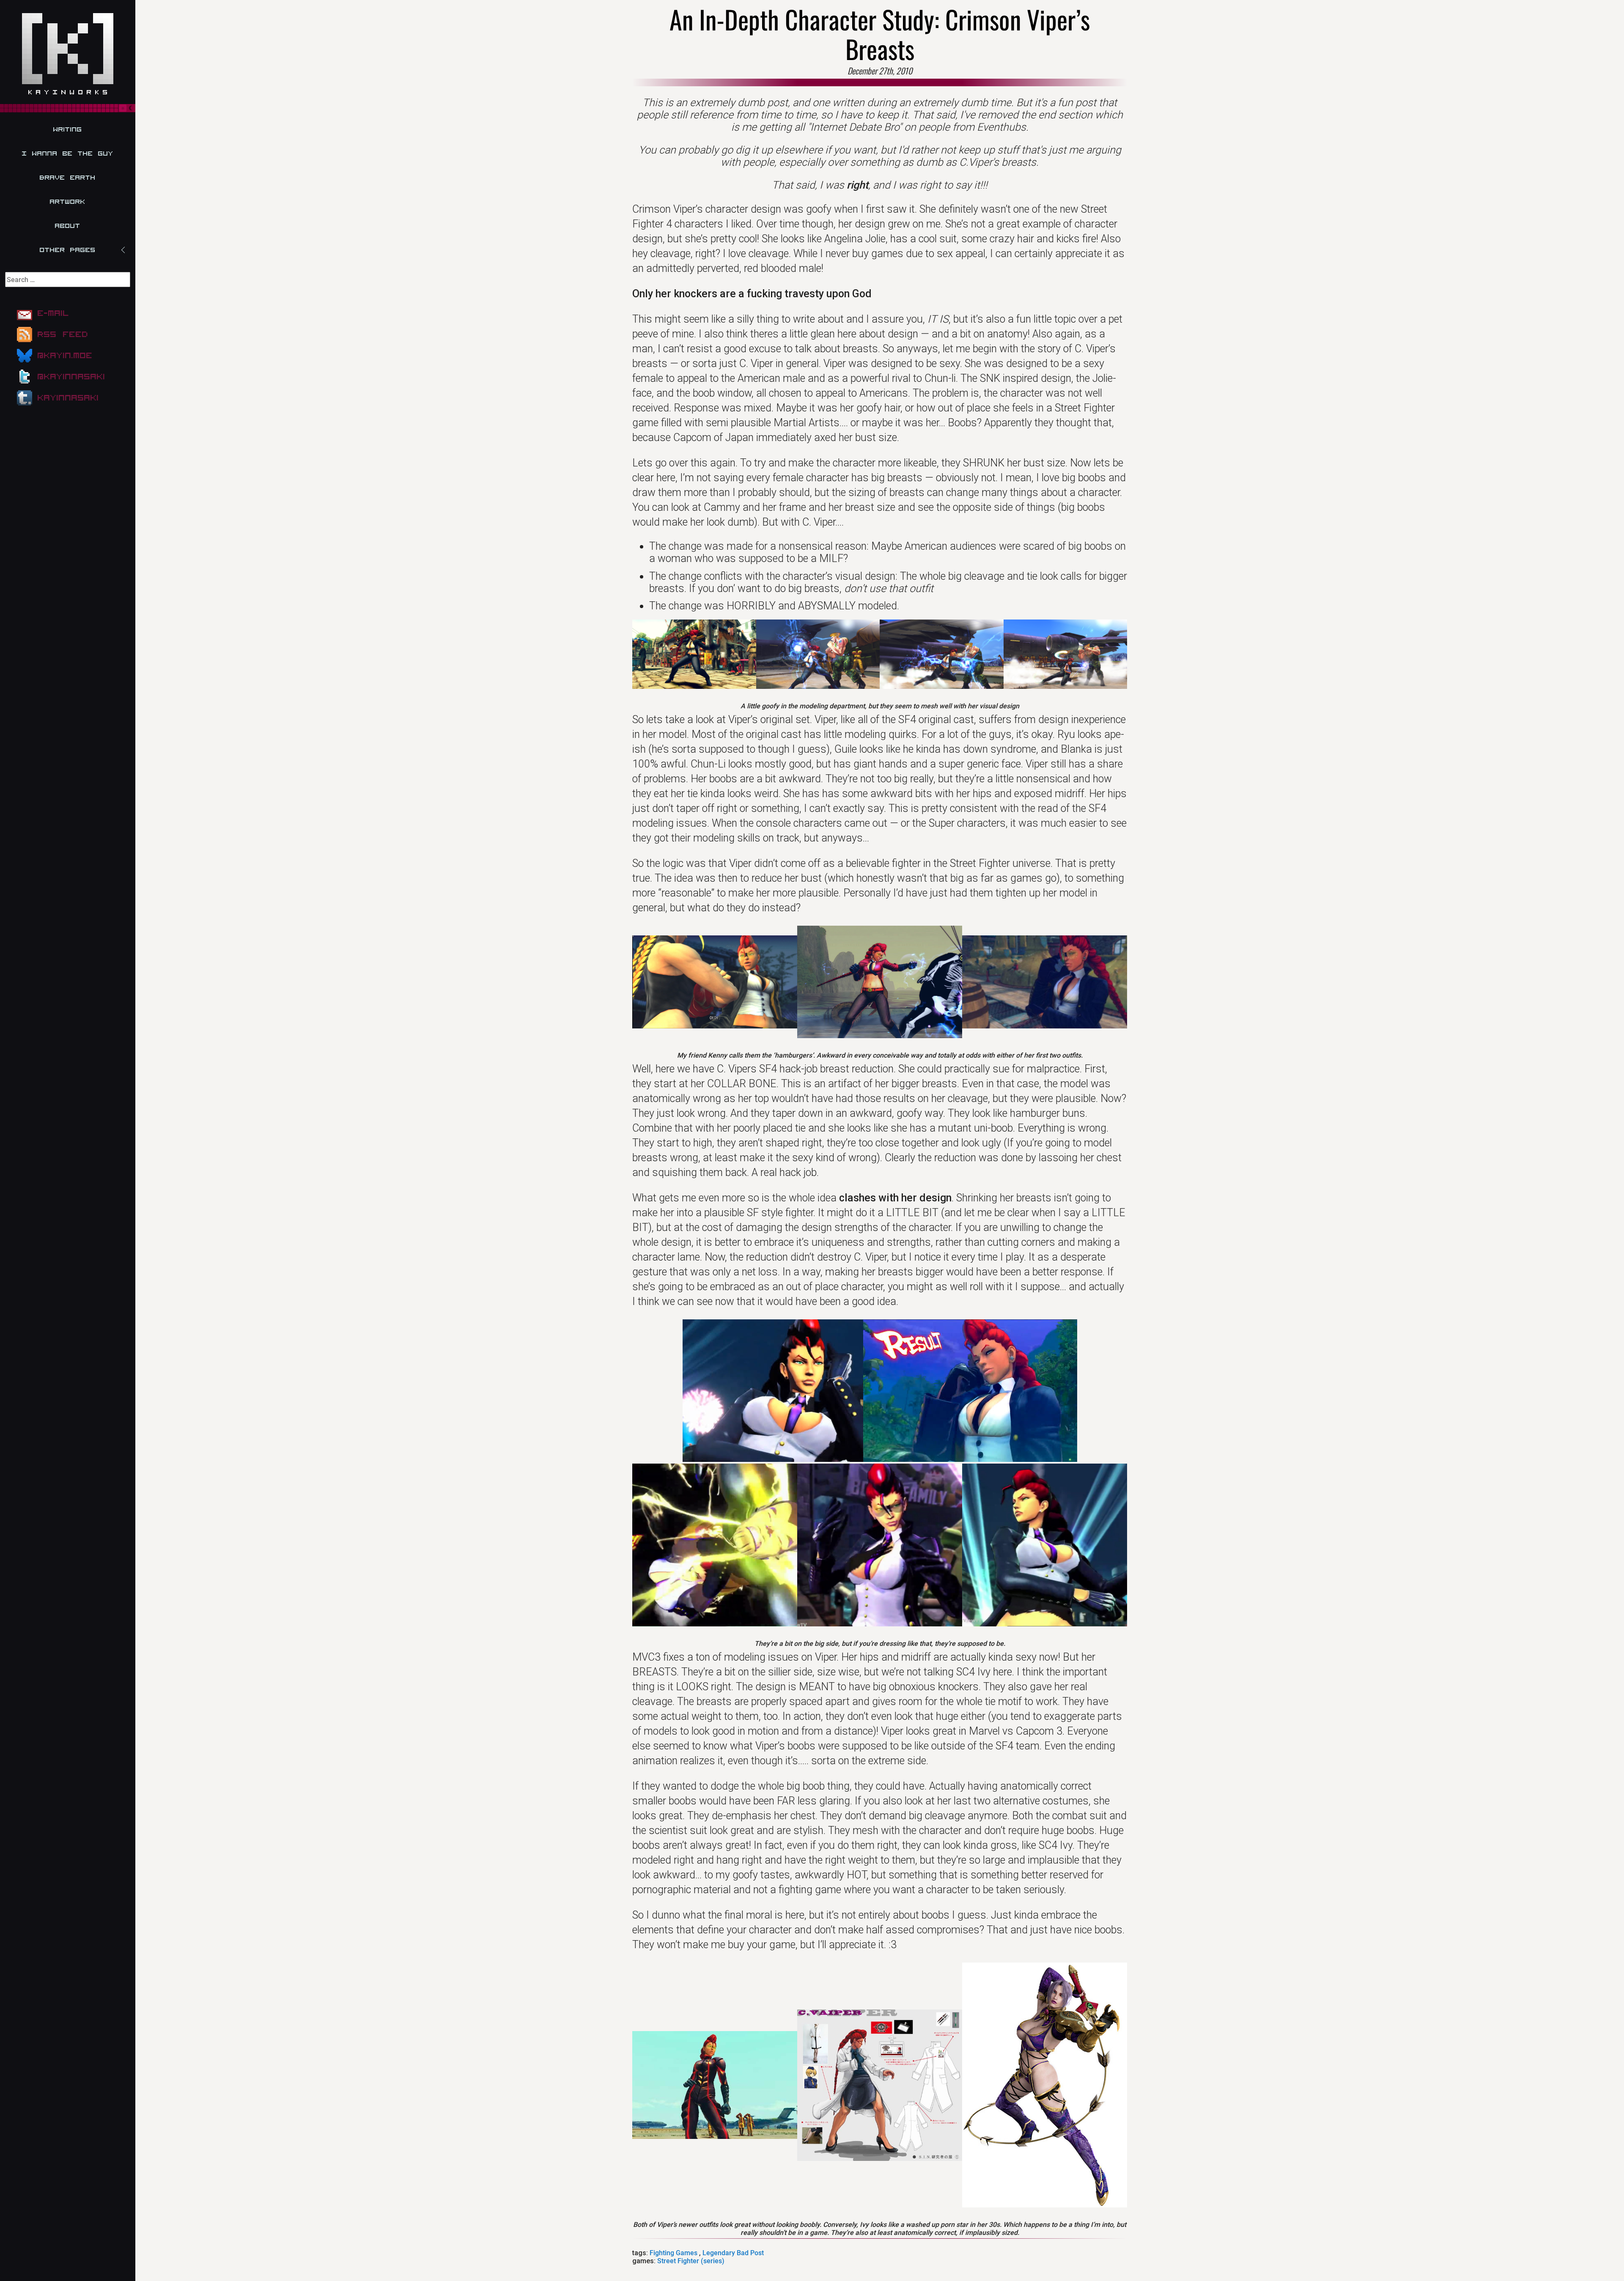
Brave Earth (68, 178)
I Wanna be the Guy (68, 154)
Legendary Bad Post (733, 2253)
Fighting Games (673, 2253)
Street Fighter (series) (691, 2261)
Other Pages (68, 250)
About (68, 226)
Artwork (68, 202)
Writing (68, 129)
